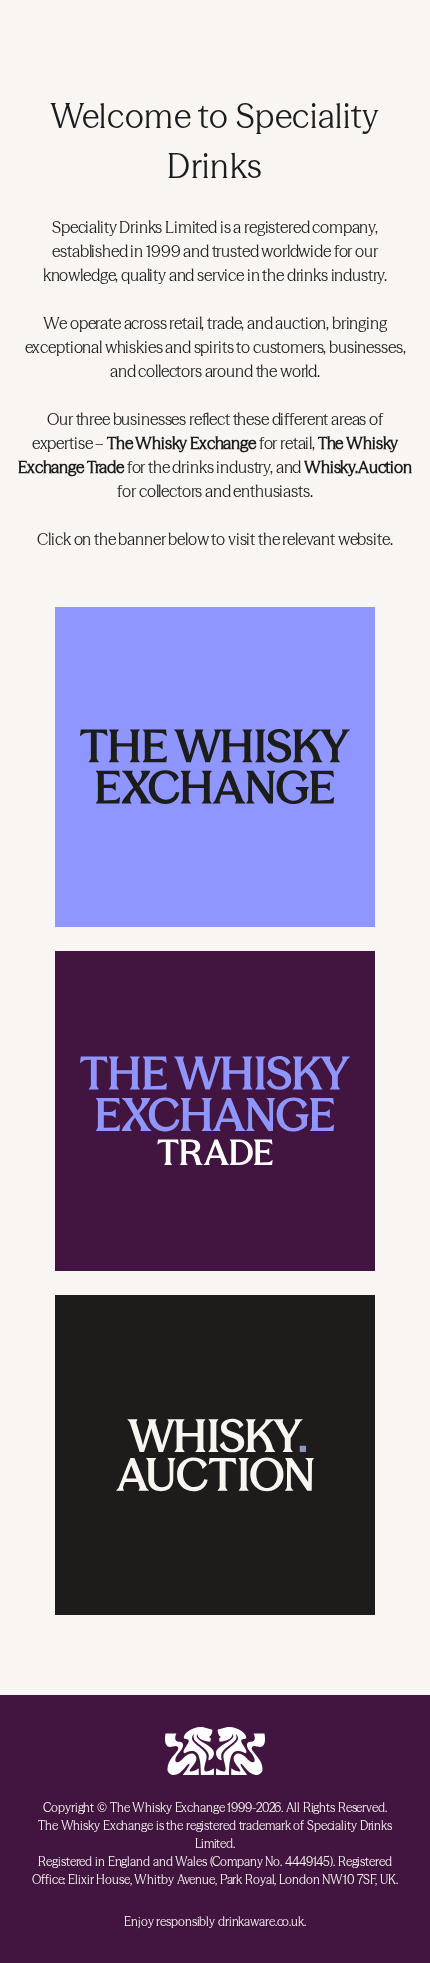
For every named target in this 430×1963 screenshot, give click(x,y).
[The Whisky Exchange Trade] (215, 1111)
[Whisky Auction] (215, 1455)
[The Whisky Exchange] (215, 767)
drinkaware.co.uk (261, 1921)
